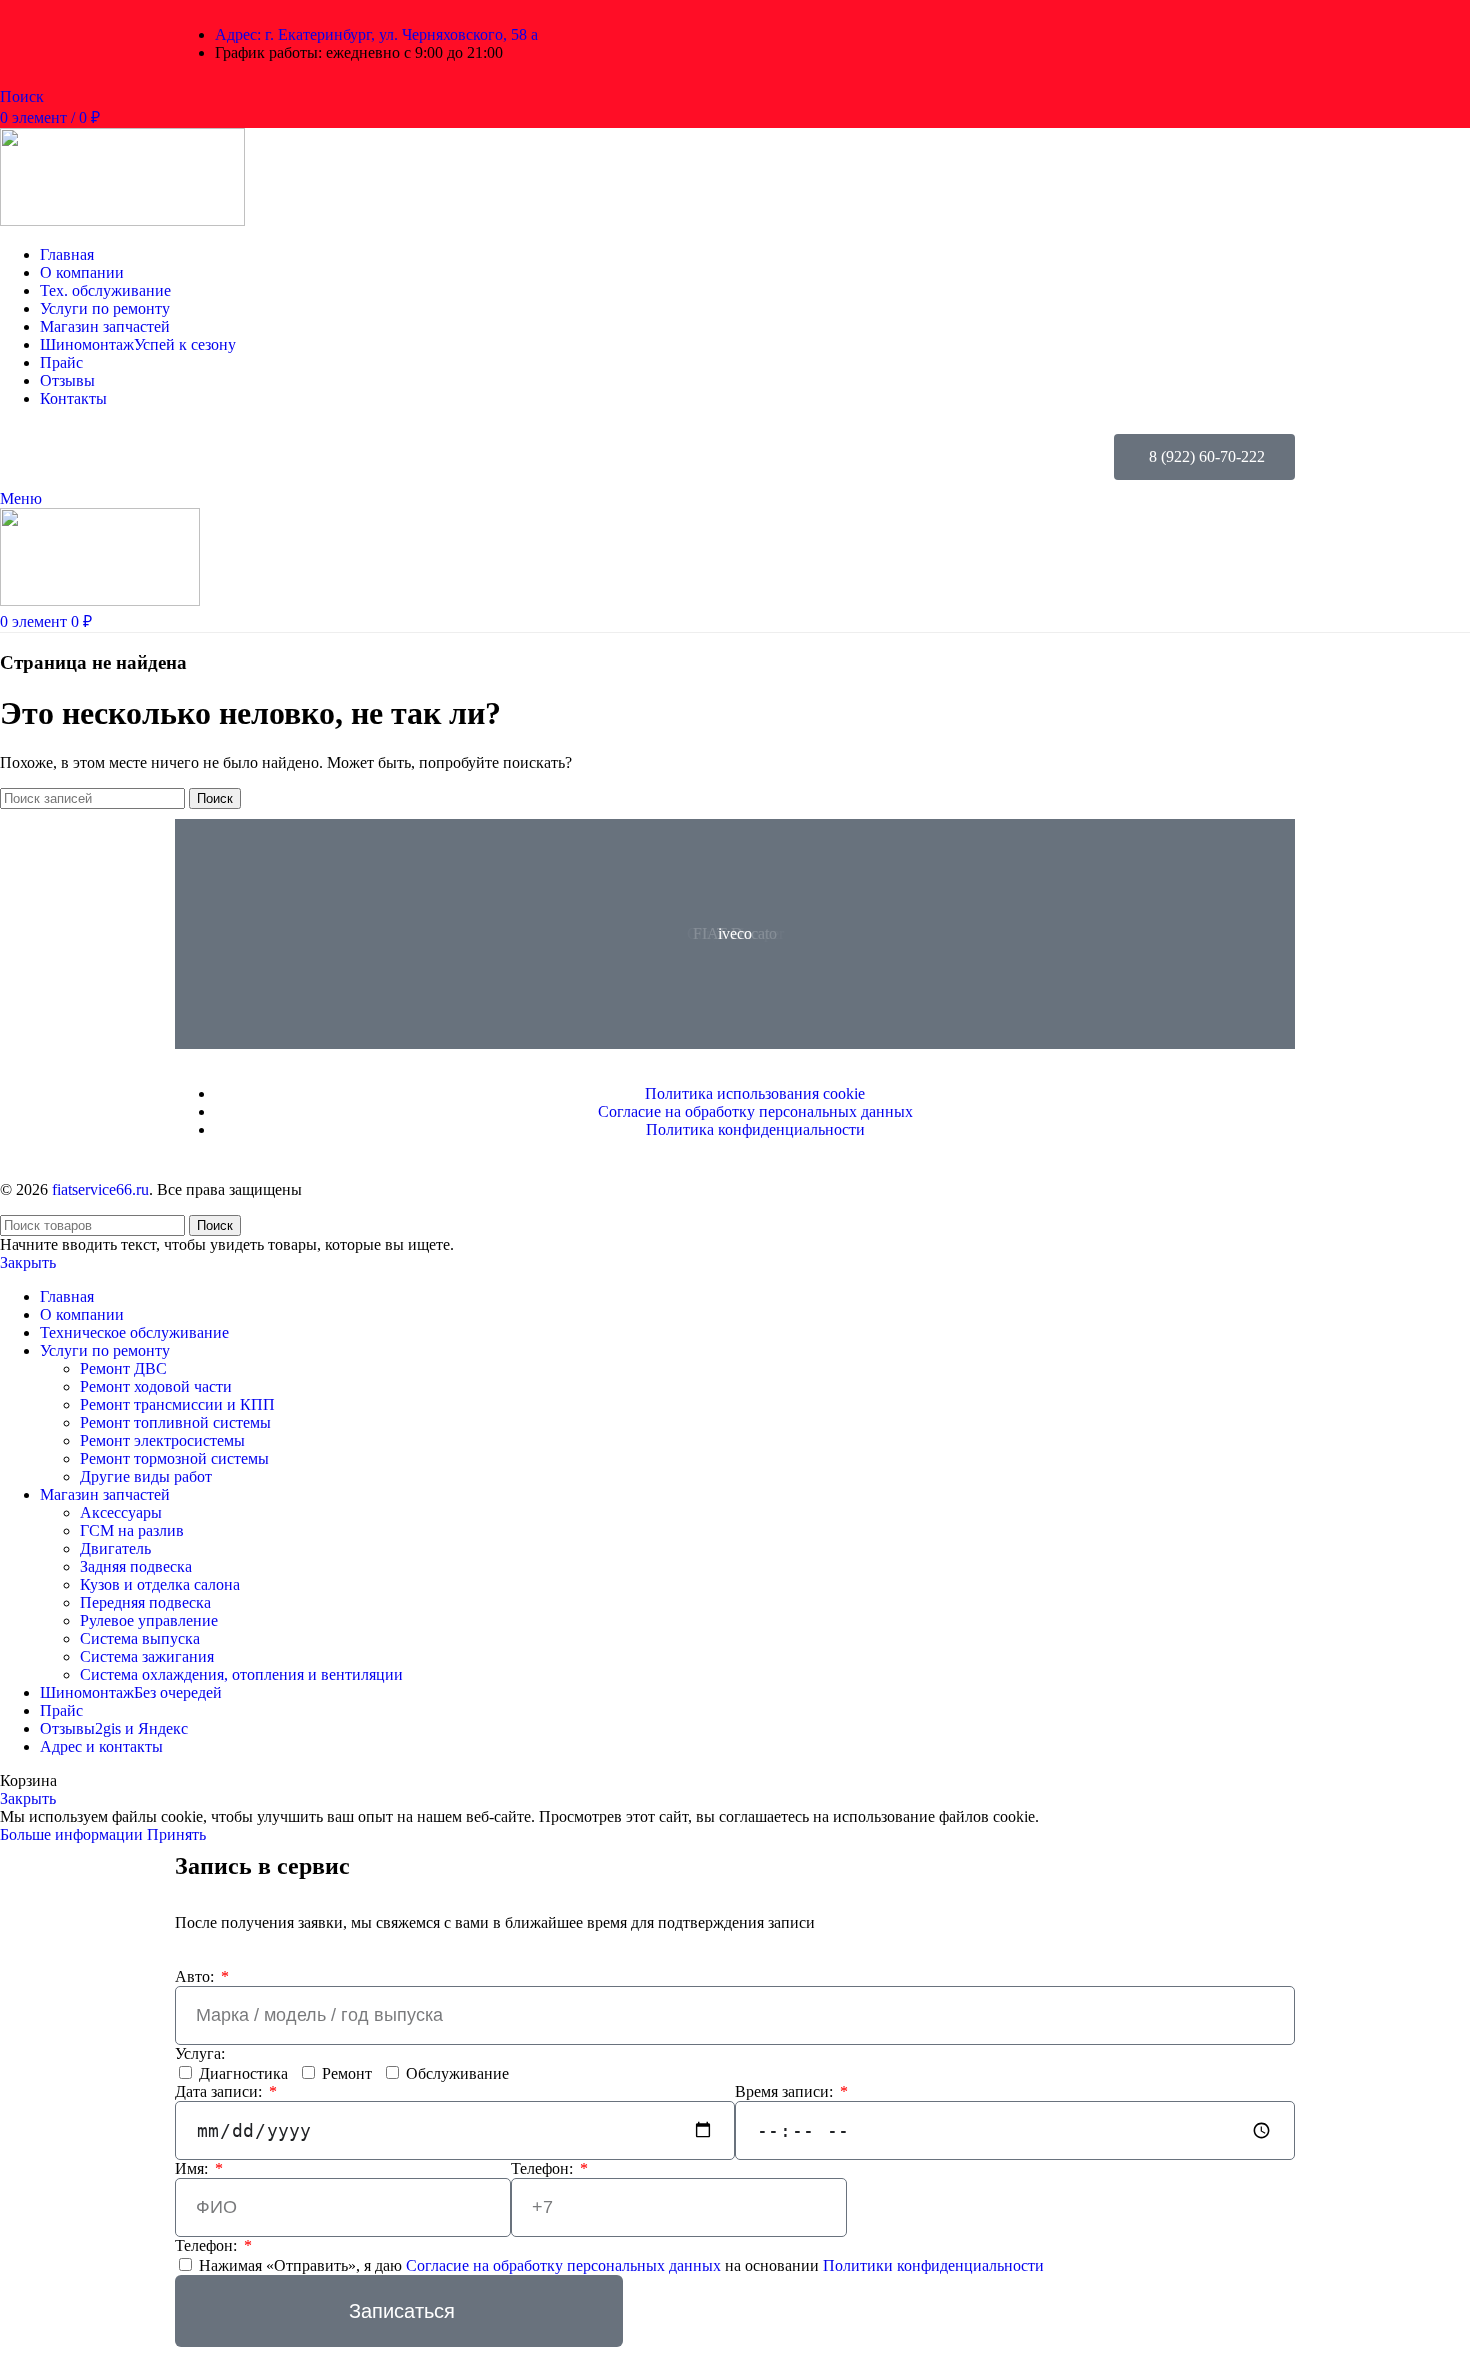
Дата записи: (220, 2091)
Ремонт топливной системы (175, 1422)
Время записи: (786, 2091)
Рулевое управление (149, 1620)
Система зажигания (147, 1656)
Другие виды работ (146, 1476)
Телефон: (544, 2168)
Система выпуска (140, 1638)
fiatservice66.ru (100, 1189)
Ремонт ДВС (123, 1368)
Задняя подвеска (136, 1566)
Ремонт (347, 2073)
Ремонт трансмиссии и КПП (177, 1404)
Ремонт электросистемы (162, 1440)
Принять (176, 1834)
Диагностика (243, 2073)
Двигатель (115, 1548)
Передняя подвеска (145, 1602)
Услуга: (200, 2053)
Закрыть (28, 1262)
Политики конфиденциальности (933, 2265)
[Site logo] (122, 220)
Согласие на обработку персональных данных (565, 2265)
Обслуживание (457, 2073)
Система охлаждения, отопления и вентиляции (241, 1674)
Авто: (196, 1976)
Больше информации (73, 1834)
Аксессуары (121, 1512)
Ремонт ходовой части (156, 1386)
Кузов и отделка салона (160, 1584)
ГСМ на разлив (132, 1530)
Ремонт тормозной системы (174, 1458)
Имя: (193, 2168)
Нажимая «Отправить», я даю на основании (621, 2265)
